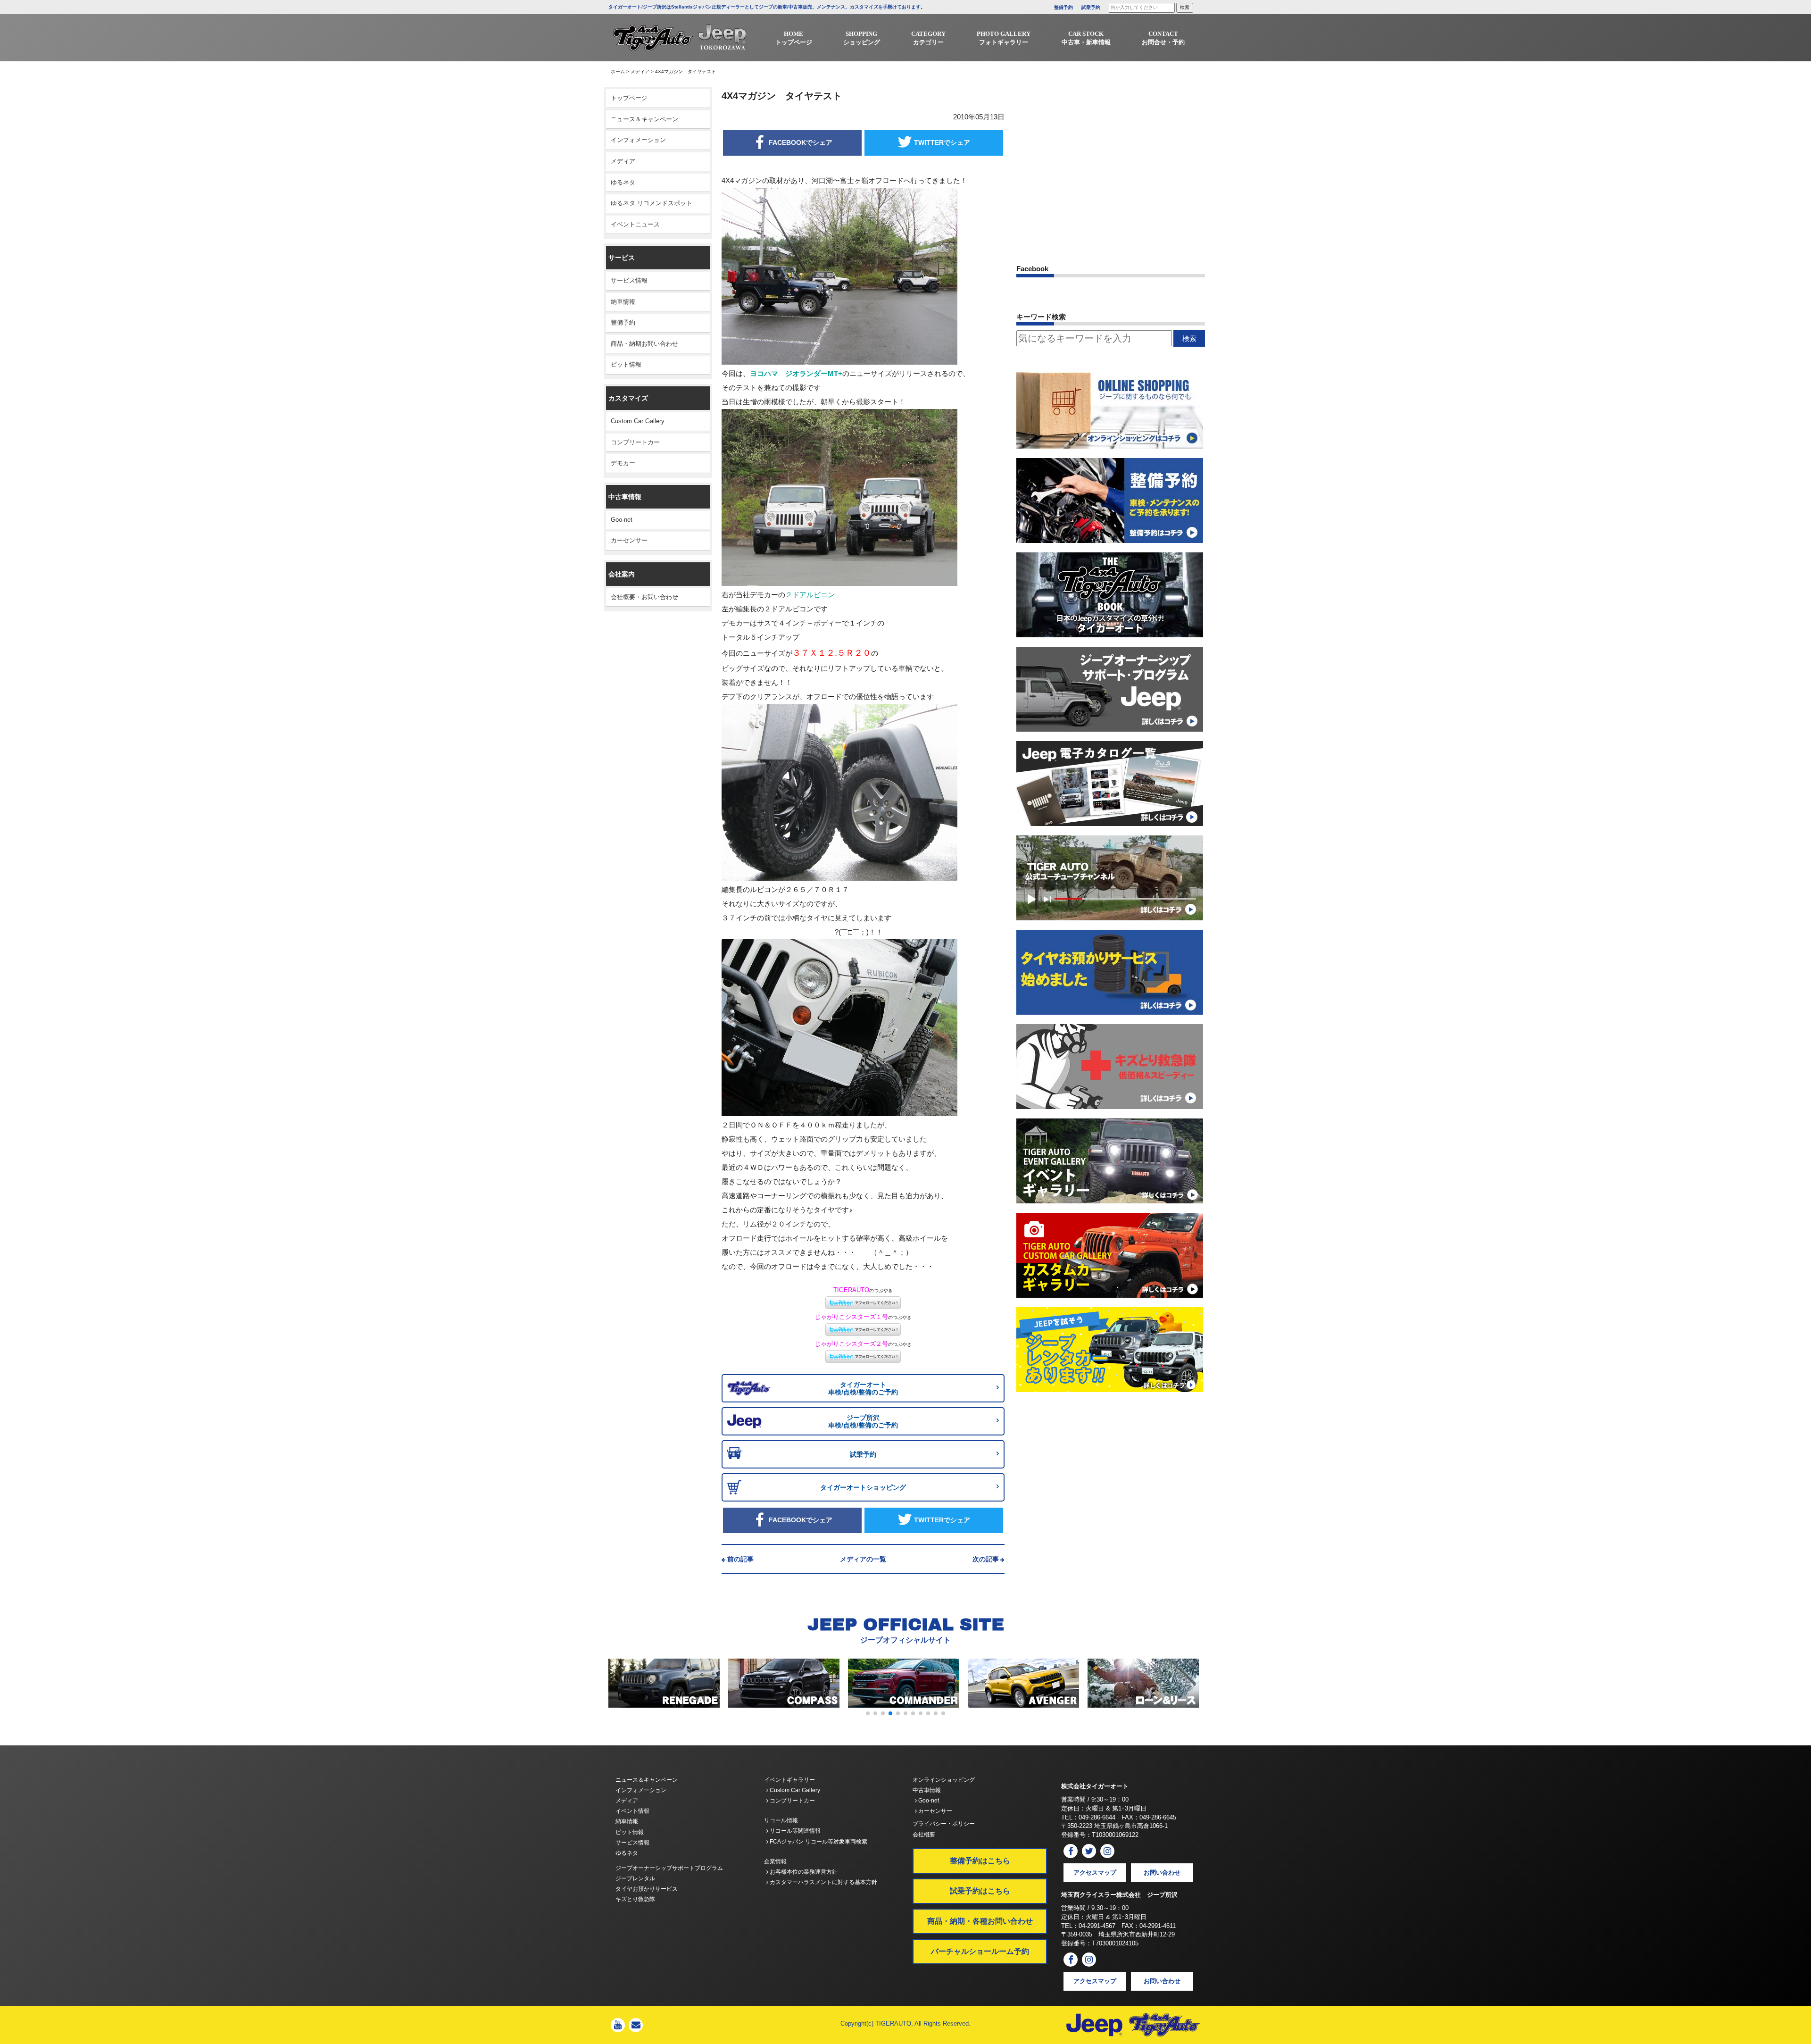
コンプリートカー (635, 442)
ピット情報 (626, 364)
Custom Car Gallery (638, 421)
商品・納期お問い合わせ (644, 344)
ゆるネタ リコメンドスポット (652, 203)
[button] (868, 1713)
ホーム (618, 71)
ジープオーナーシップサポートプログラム (669, 1868)
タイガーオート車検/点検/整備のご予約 (863, 1389)
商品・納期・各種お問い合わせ (980, 1921)
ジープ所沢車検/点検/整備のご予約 (863, 1422)
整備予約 (1063, 7)
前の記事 (740, 1559)
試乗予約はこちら (980, 1891)
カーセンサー (629, 540)
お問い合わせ (1162, 1873)
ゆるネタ (623, 182)
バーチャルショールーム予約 (980, 1951)
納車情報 (623, 302)
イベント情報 (632, 1811)
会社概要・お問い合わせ (644, 597)
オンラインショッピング (944, 1780)
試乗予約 (1091, 7)
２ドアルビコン (810, 595)
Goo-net (622, 520)
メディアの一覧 (863, 1559)
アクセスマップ (1095, 1873)
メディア (640, 71)
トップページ (629, 98)
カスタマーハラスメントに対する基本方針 (823, 1882)
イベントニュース (635, 224)
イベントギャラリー (789, 1780)
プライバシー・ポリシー (944, 1824)
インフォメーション (638, 140)
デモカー (623, 463)
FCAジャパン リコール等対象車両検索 (818, 1842)
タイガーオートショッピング (863, 1487)
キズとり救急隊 (635, 1899)
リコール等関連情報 (794, 1831)
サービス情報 (629, 280)
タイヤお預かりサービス (647, 1889)
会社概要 (924, 1835)
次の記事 (986, 1559)
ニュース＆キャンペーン (644, 119)
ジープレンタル (635, 1878)
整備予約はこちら (980, 1861)
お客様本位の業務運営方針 (803, 1872)
